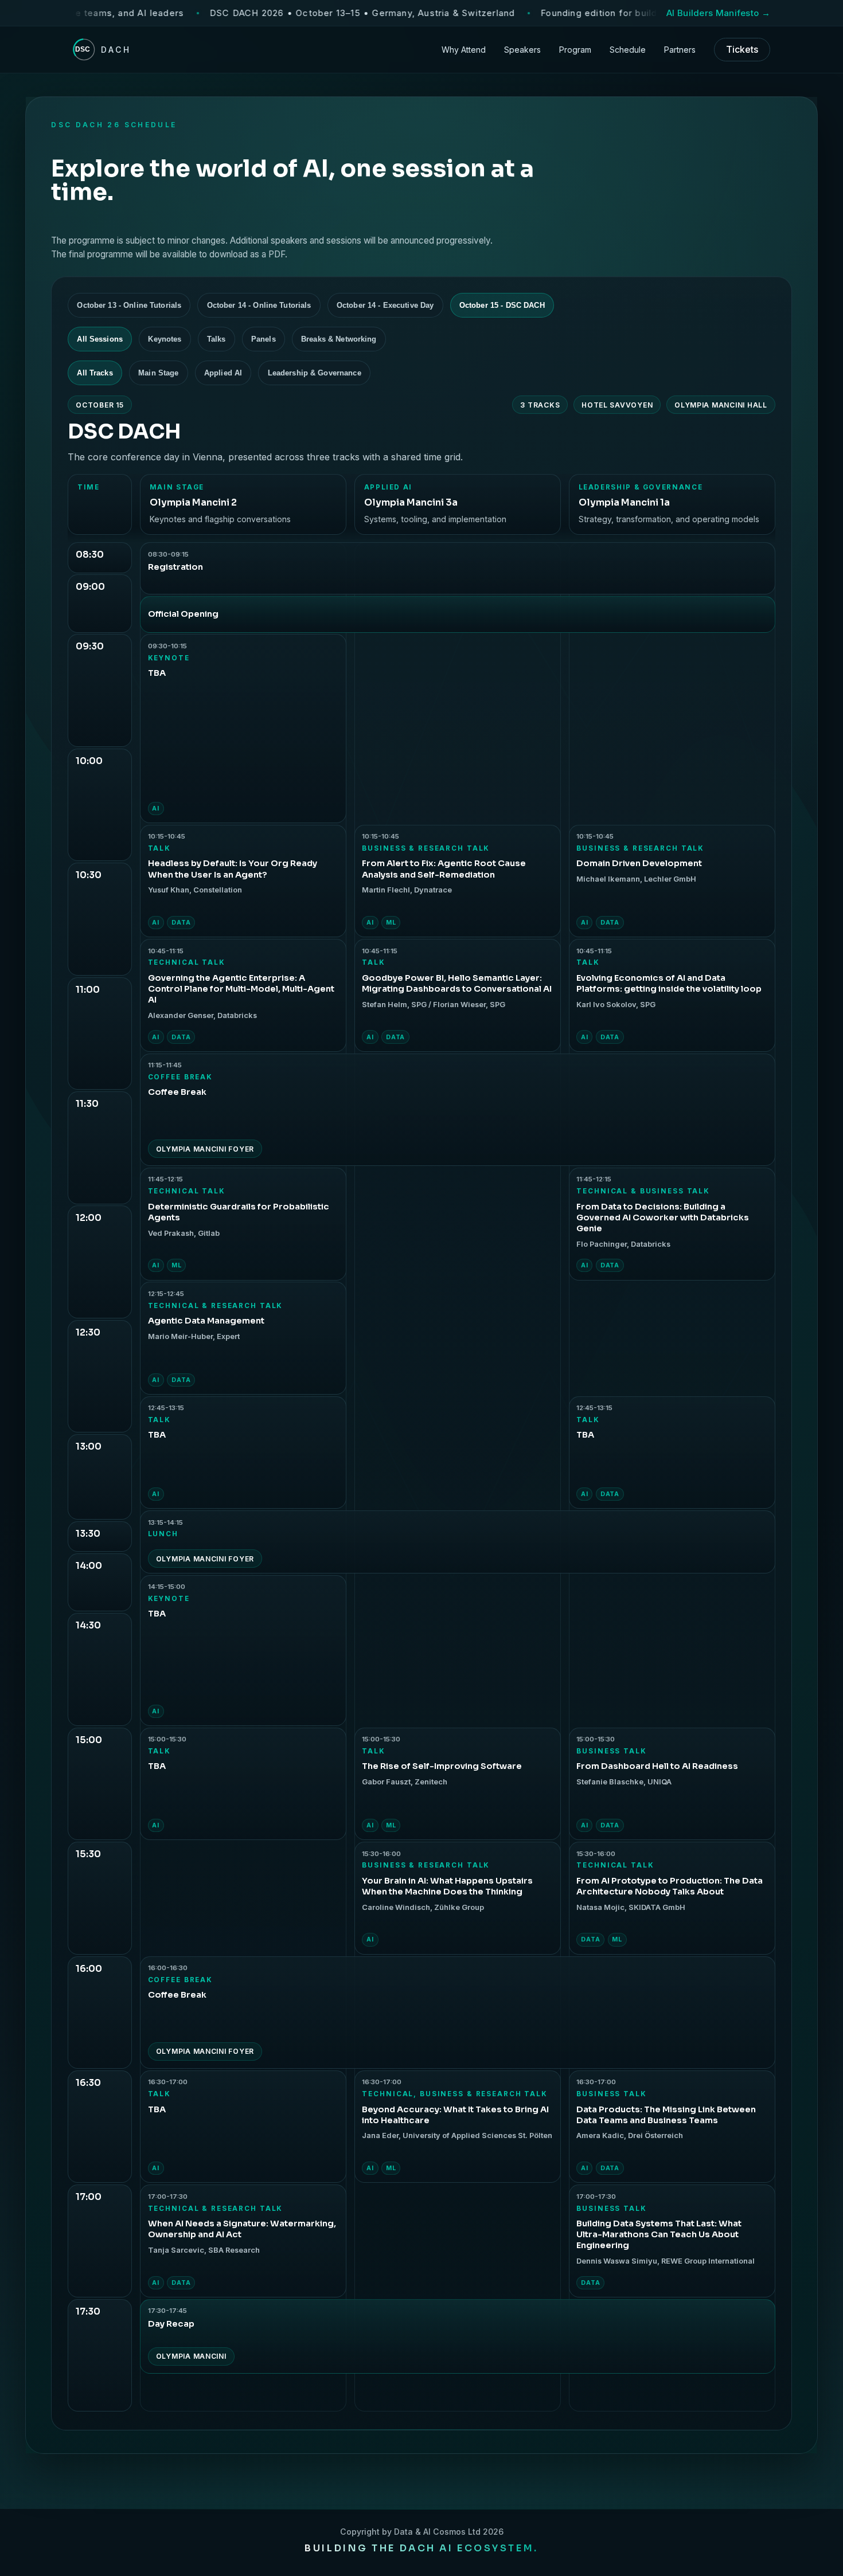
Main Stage (158, 373)
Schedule (628, 50)
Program (575, 50)
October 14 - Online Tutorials (259, 305)
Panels (264, 339)
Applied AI (223, 373)
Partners (680, 50)
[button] (243, 728)
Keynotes (165, 339)
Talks (216, 339)
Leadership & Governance (315, 373)
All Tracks (95, 373)
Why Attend (464, 50)
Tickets (742, 49)
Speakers (522, 50)
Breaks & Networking (339, 339)
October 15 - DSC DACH (502, 305)
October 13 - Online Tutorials (129, 305)
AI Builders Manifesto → (718, 13)
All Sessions (100, 339)
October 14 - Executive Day (385, 305)
